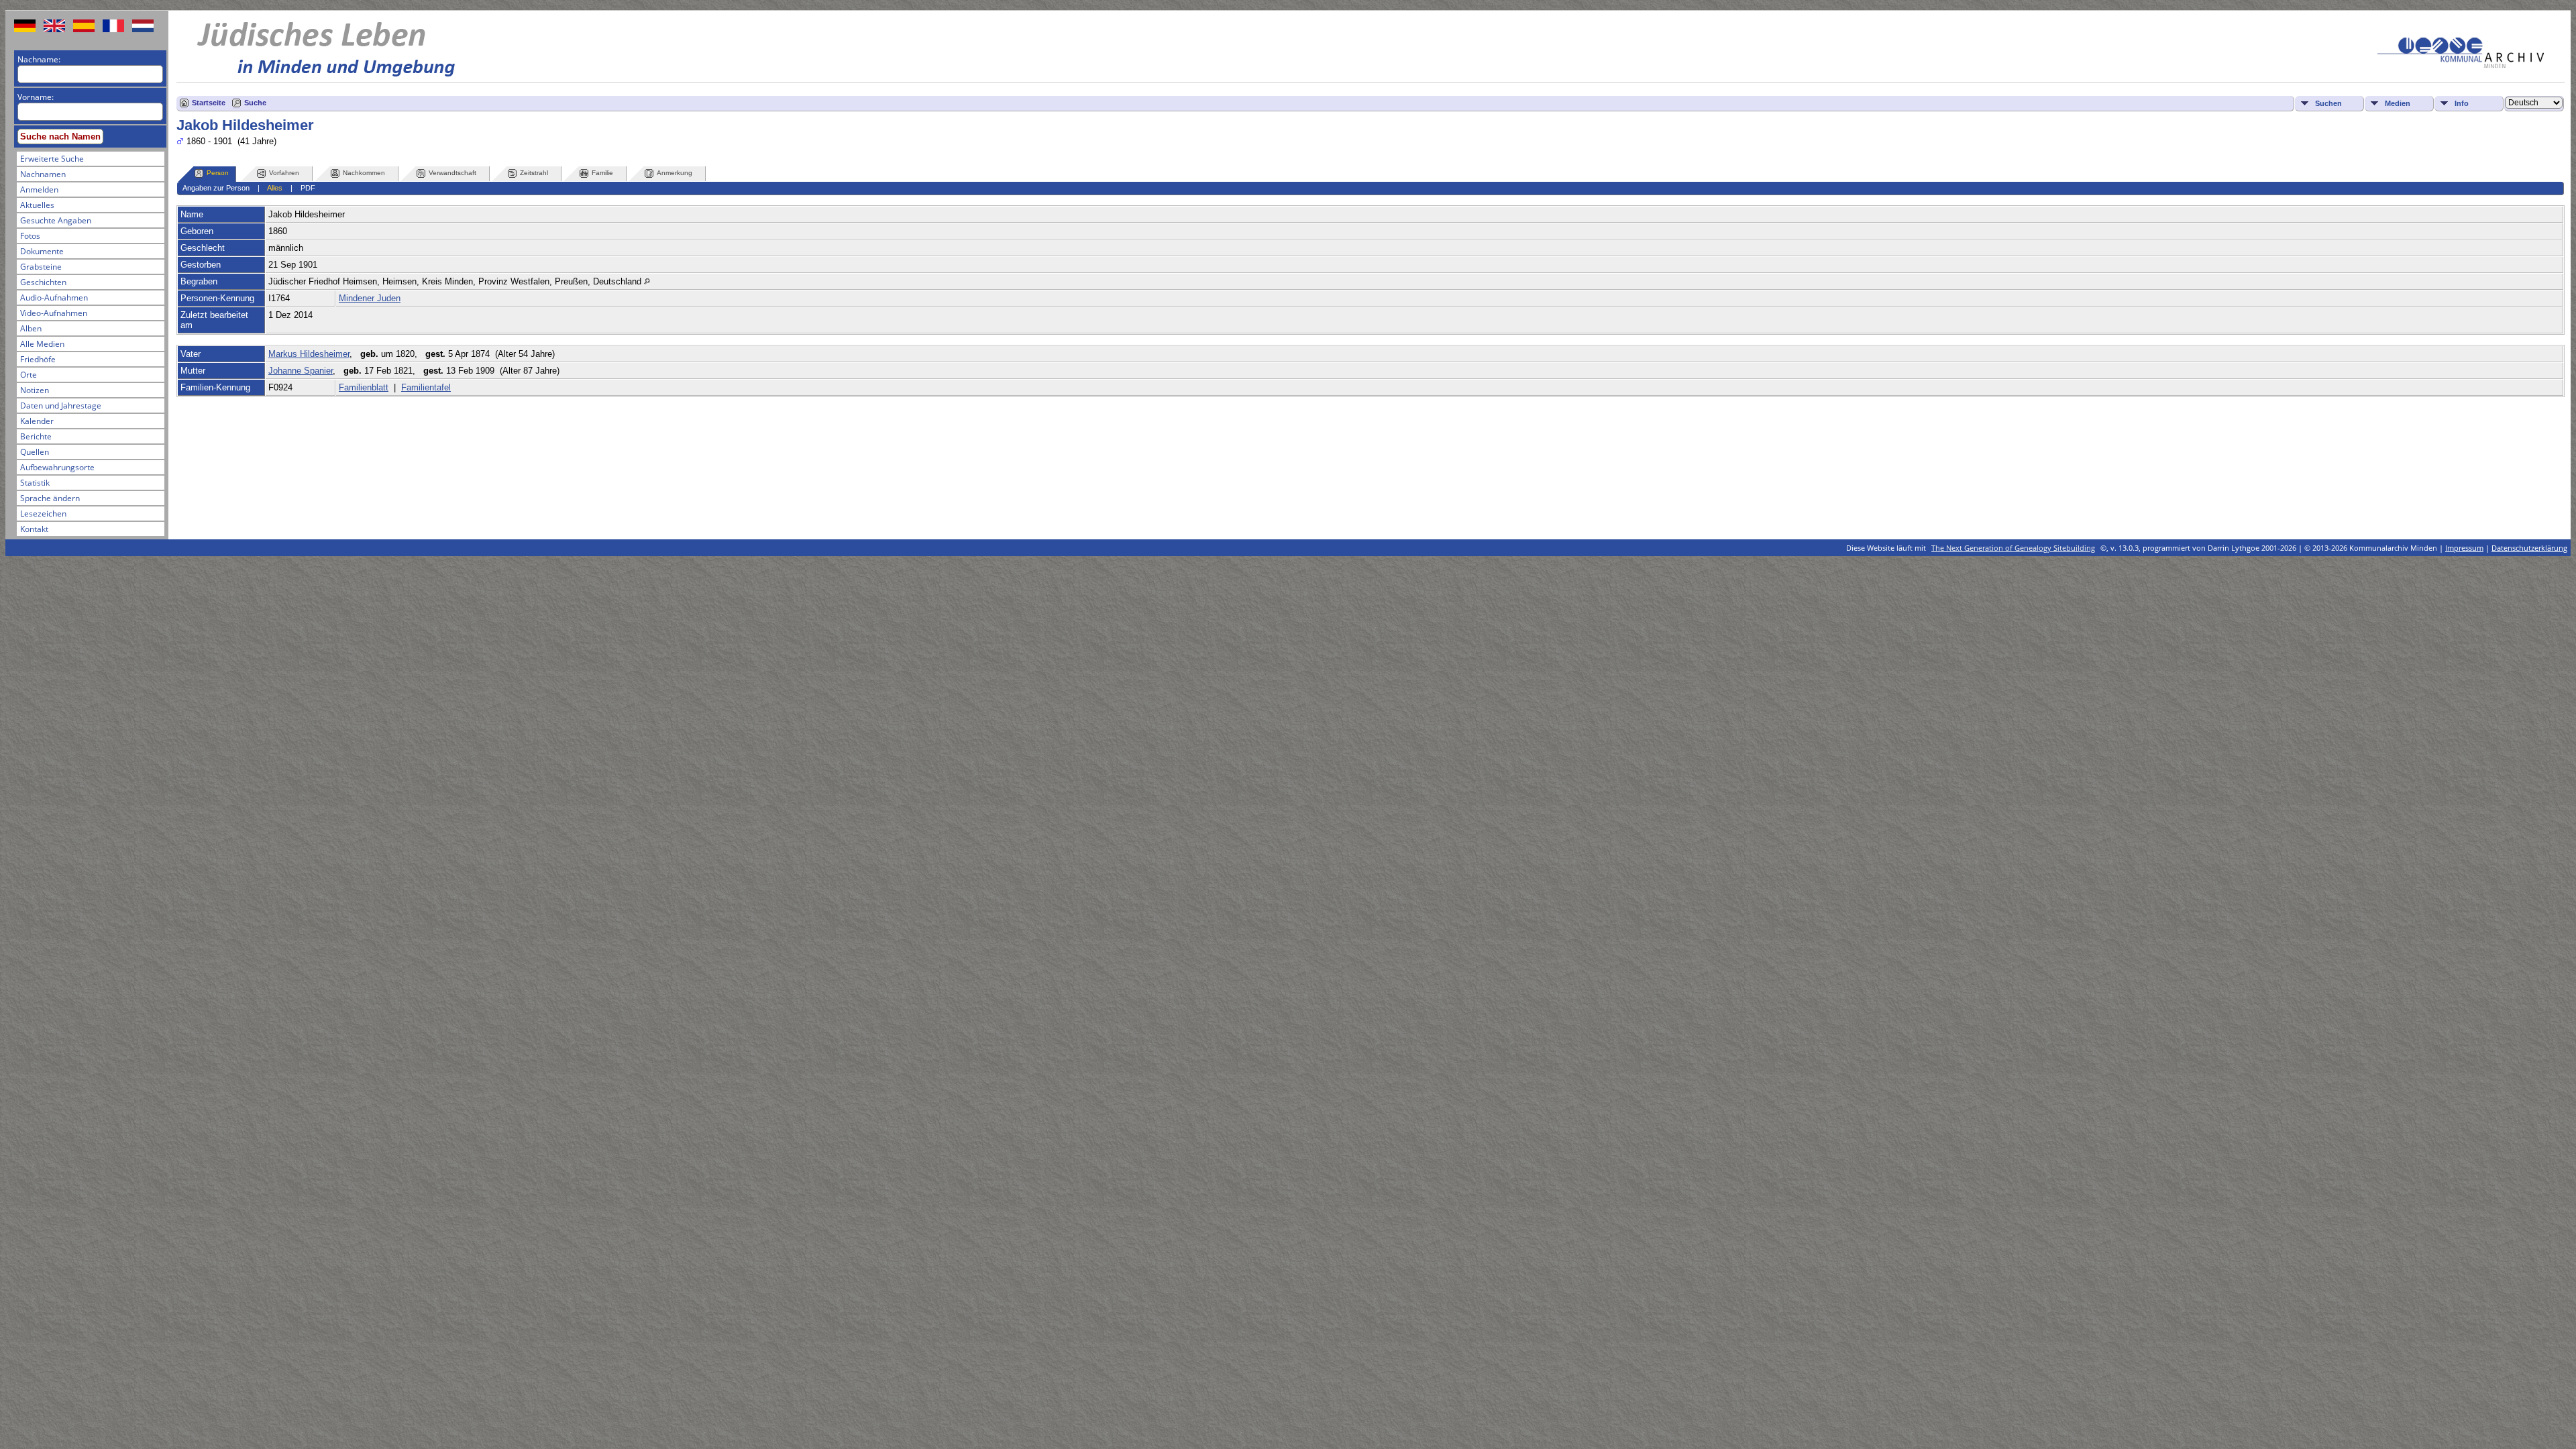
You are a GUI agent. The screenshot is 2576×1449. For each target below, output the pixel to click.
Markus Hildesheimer (309, 354)
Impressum (2464, 548)
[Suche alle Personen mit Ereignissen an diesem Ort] (647, 281)
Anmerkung (675, 173)
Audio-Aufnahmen (54, 298)
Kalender (37, 421)
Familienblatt (364, 387)
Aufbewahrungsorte (57, 467)
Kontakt (34, 529)
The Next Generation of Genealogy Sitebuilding (2013, 548)
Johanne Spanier (301, 371)
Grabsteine (41, 267)
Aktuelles (37, 205)
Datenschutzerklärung (2529, 548)
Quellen (35, 452)
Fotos (30, 236)
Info (2462, 103)
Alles (275, 188)
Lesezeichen (43, 514)
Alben (31, 328)
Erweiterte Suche (52, 159)
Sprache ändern (50, 498)
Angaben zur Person (216, 188)
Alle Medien (42, 344)
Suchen (2328, 103)
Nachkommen (364, 173)
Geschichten (43, 282)
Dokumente (42, 251)
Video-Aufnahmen (54, 313)
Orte (29, 375)
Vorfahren (284, 173)
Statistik (35, 483)
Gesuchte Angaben (56, 220)
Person (218, 173)
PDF (308, 188)
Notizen (35, 390)
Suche (255, 103)
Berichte (36, 436)
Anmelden (39, 190)
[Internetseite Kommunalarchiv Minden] (2461, 65)
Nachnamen (43, 174)
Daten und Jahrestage (61, 406)
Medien (2398, 103)
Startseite (209, 103)
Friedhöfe (38, 359)
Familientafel (426, 387)
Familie (602, 173)
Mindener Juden (370, 298)
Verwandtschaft (452, 173)
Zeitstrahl (534, 173)
